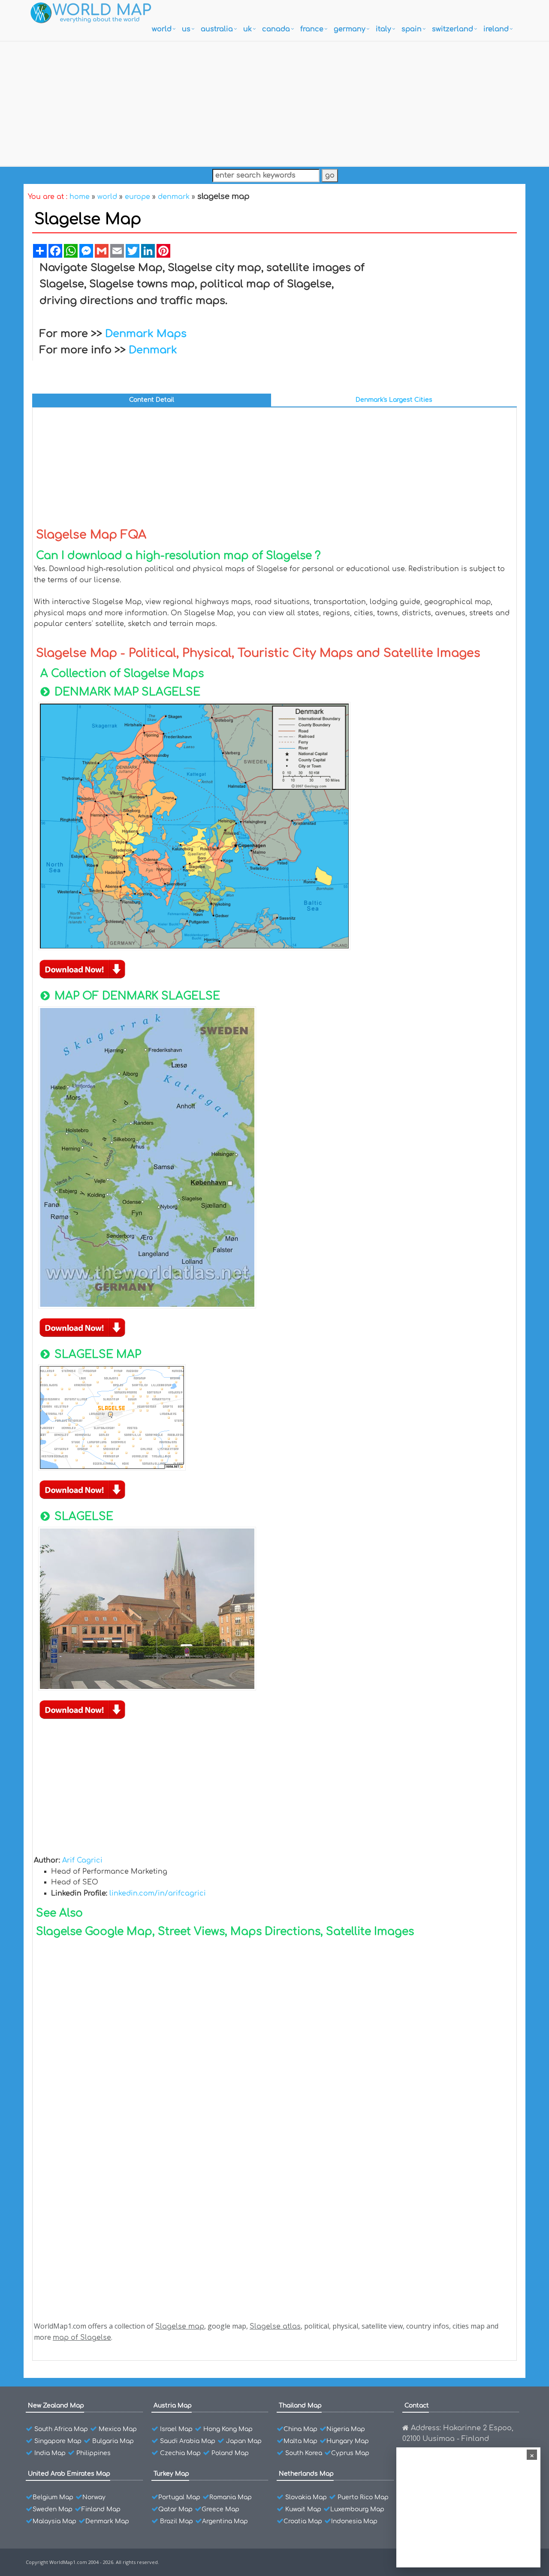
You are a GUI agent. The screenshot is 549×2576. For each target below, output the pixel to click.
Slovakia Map (306, 2497)
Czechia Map (180, 2453)
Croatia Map (303, 2521)
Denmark (153, 350)
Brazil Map (176, 2521)
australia (217, 29)
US (186, 29)
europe (137, 197)
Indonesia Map (354, 2521)
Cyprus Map (350, 2453)
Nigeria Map (346, 2429)
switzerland (452, 29)
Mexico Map (118, 2429)
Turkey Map (171, 2474)
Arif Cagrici (82, 1860)
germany (350, 29)
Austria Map (173, 2406)
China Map (300, 2429)
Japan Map (244, 2441)
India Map (50, 2453)
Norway (94, 2497)
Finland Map (101, 2509)
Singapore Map (58, 2441)
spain (412, 29)
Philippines (94, 2453)
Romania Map (231, 2497)
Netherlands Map (306, 2474)
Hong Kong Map (228, 2429)
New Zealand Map (56, 2406)
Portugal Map (179, 2497)
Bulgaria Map (113, 2441)
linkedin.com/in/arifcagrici (158, 1893)
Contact (417, 2406)
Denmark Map (107, 2521)
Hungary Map (348, 2441)
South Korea (304, 2453)
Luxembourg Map (357, 2509)
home (80, 197)
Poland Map (230, 2453)
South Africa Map (61, 2429)
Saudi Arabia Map (188, 2441)
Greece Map (220, 2509)
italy (383, 29)
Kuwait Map (303, 2509)
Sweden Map (53, 2509)
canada (276, 29)
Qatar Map (175, 2509)
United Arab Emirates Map (69, 2474)
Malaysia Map (54, 2521)
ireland (496, 29)
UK (247, 29)
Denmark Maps (146, 334)
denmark (174, 197)
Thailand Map (300, 2406)
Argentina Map (225, 2521)
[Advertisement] (274, 102)
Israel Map (176, 2429)
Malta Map (300, 2441)
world (162, 29)
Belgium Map (53, 2497)
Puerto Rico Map (363, 2497)
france (312, 29)
